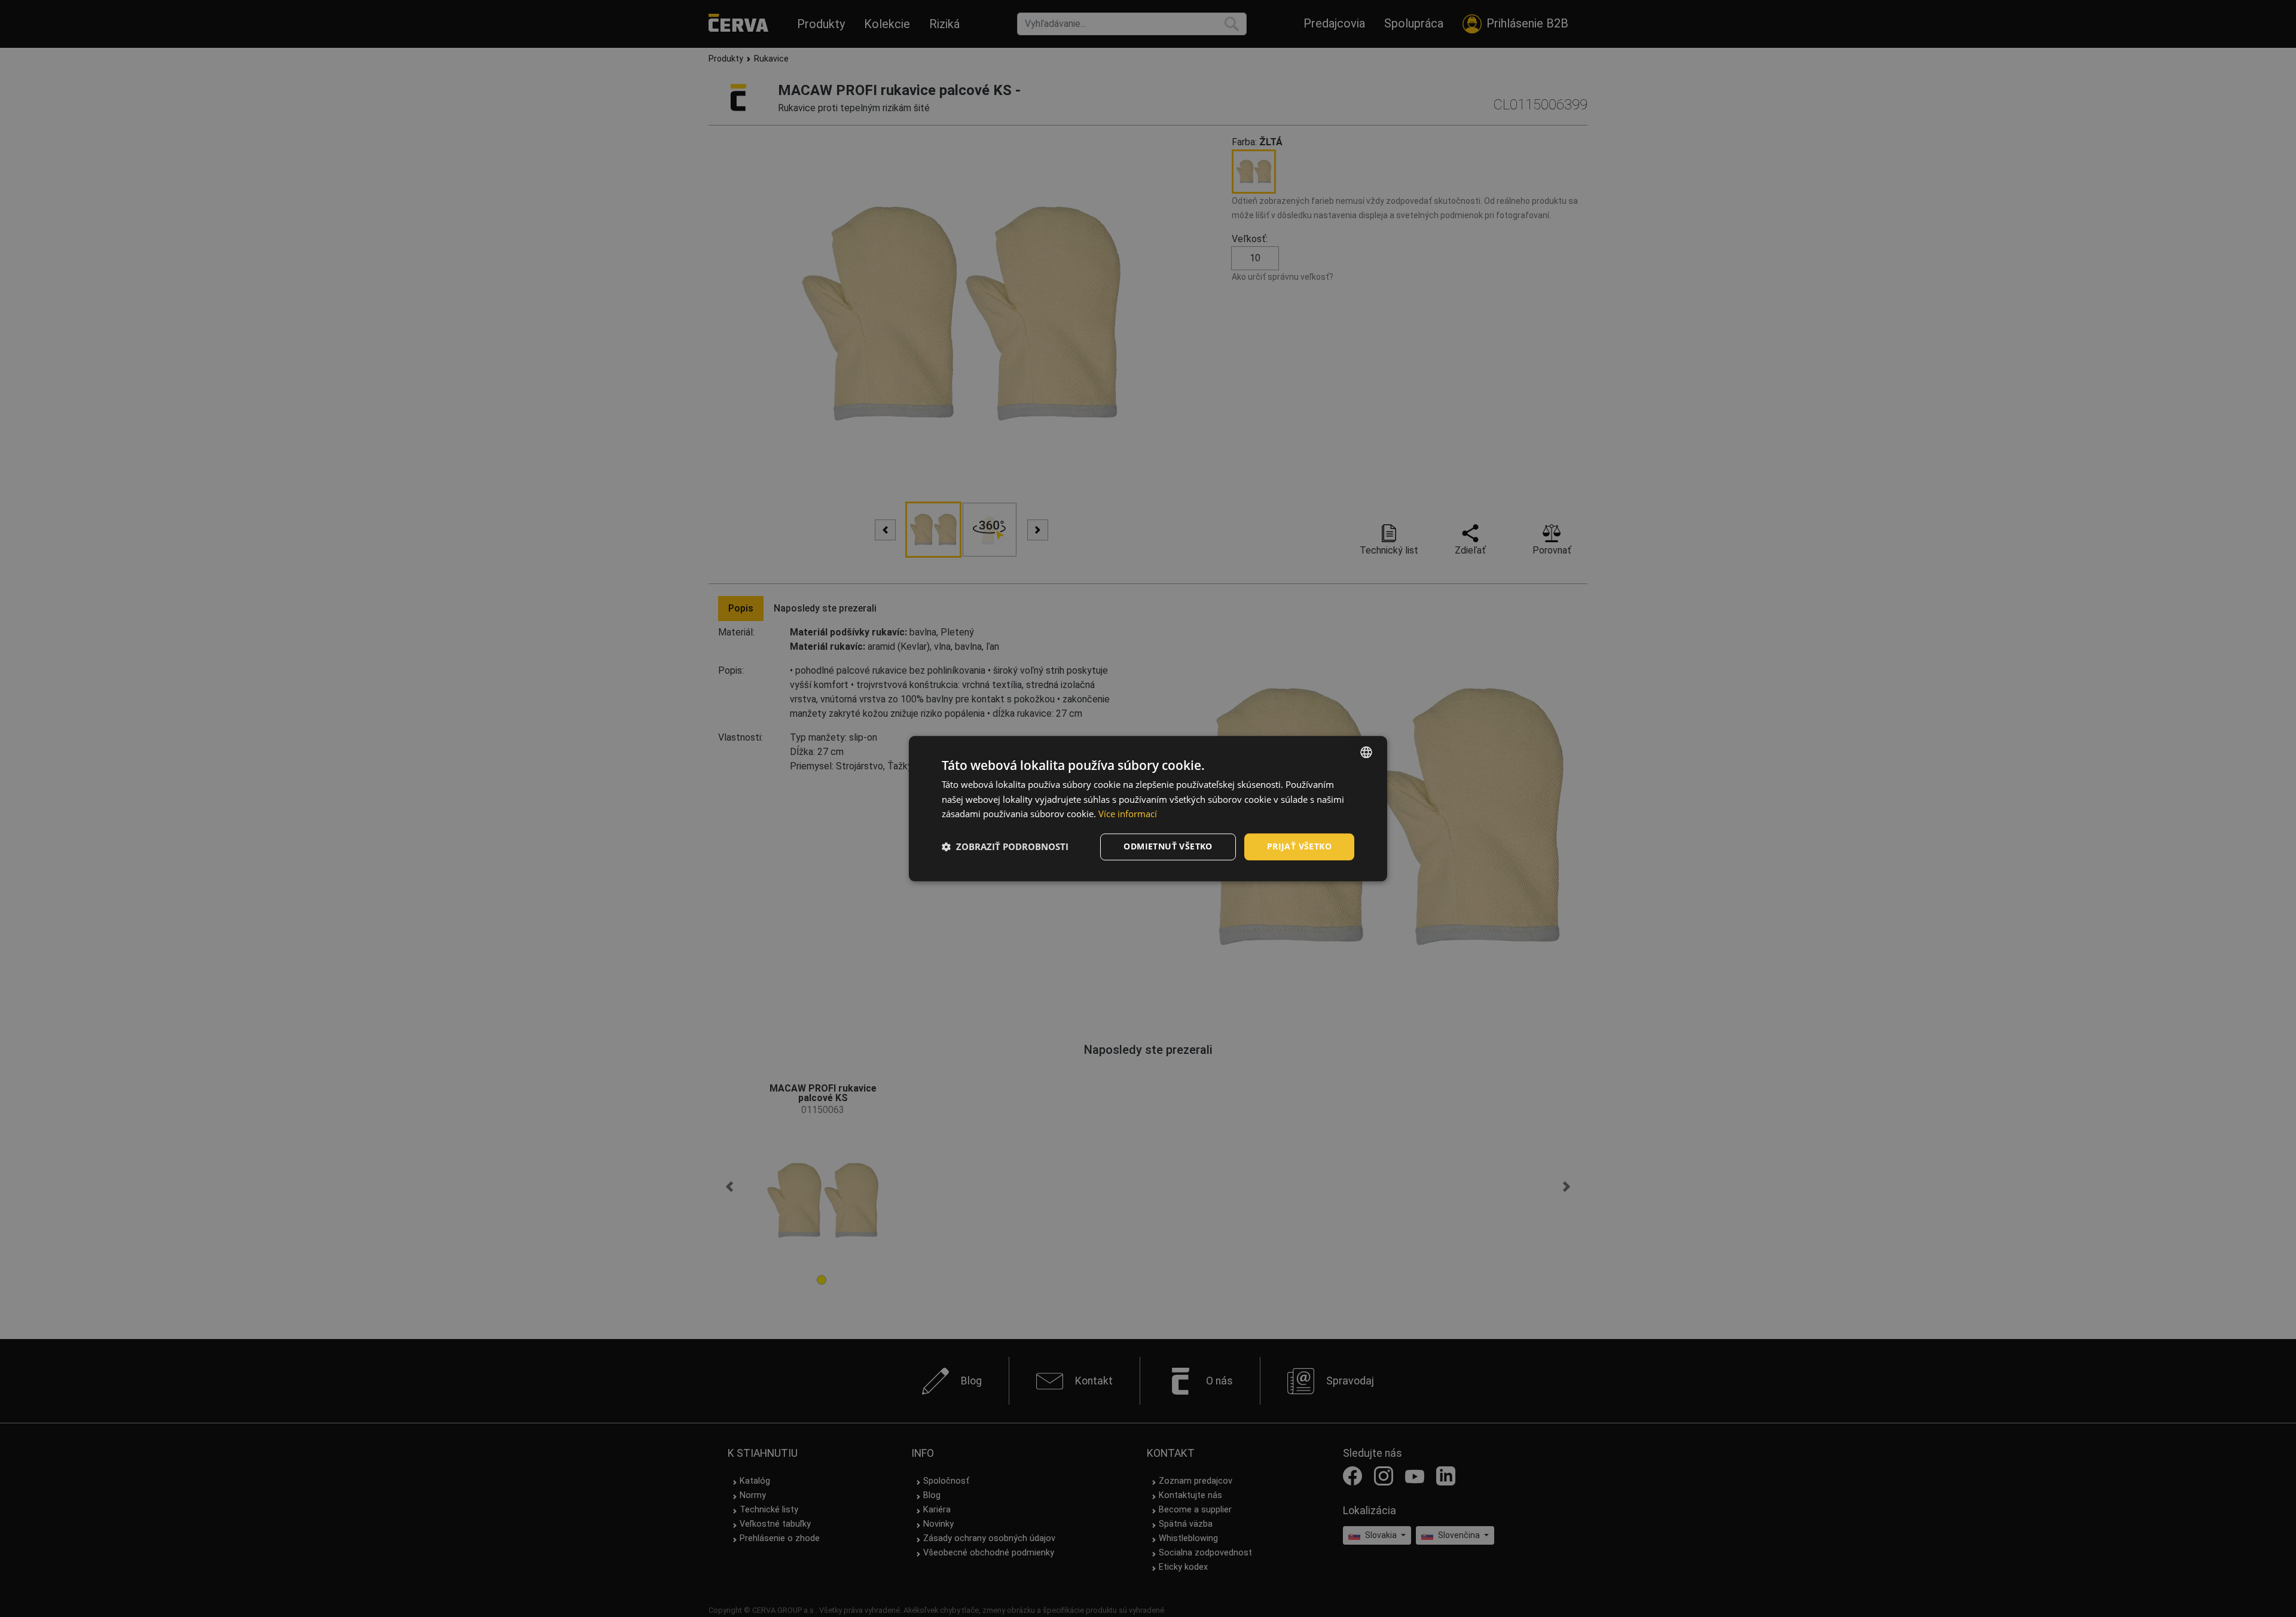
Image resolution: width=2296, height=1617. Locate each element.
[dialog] (1148, 808)
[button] (1005, 847)
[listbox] (1366, 752)
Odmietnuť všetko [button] (1168, 846)
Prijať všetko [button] (1299, 846)
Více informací (1128, 814)
